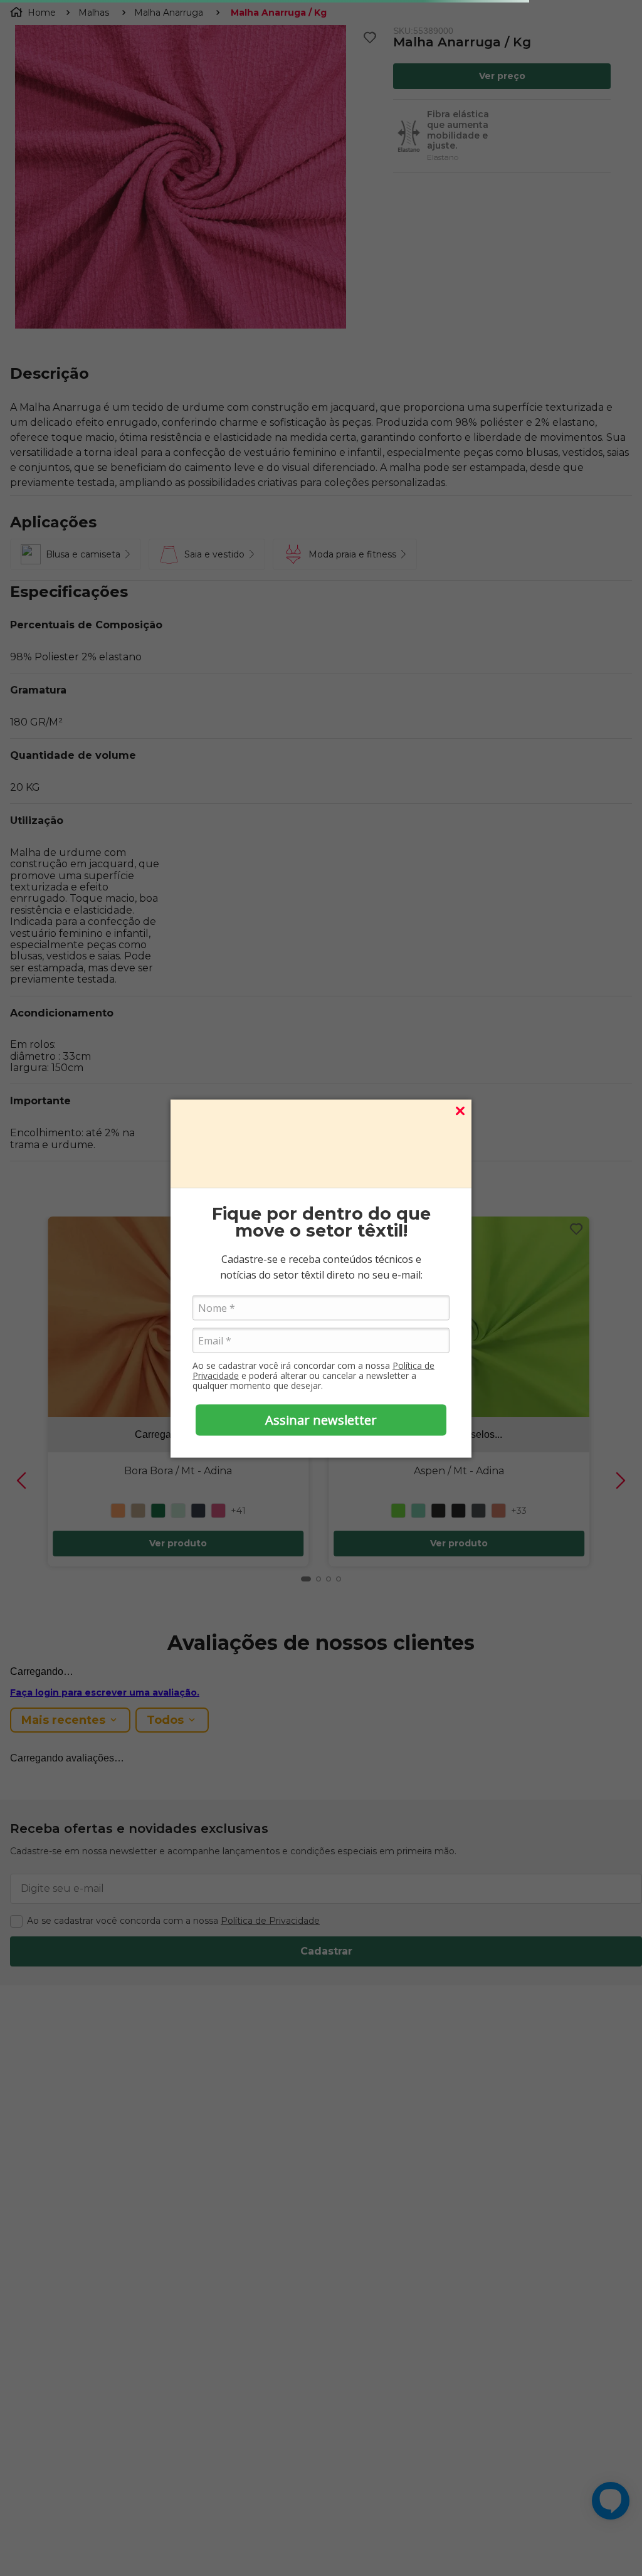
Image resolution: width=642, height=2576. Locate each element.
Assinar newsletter (321, 1420)
